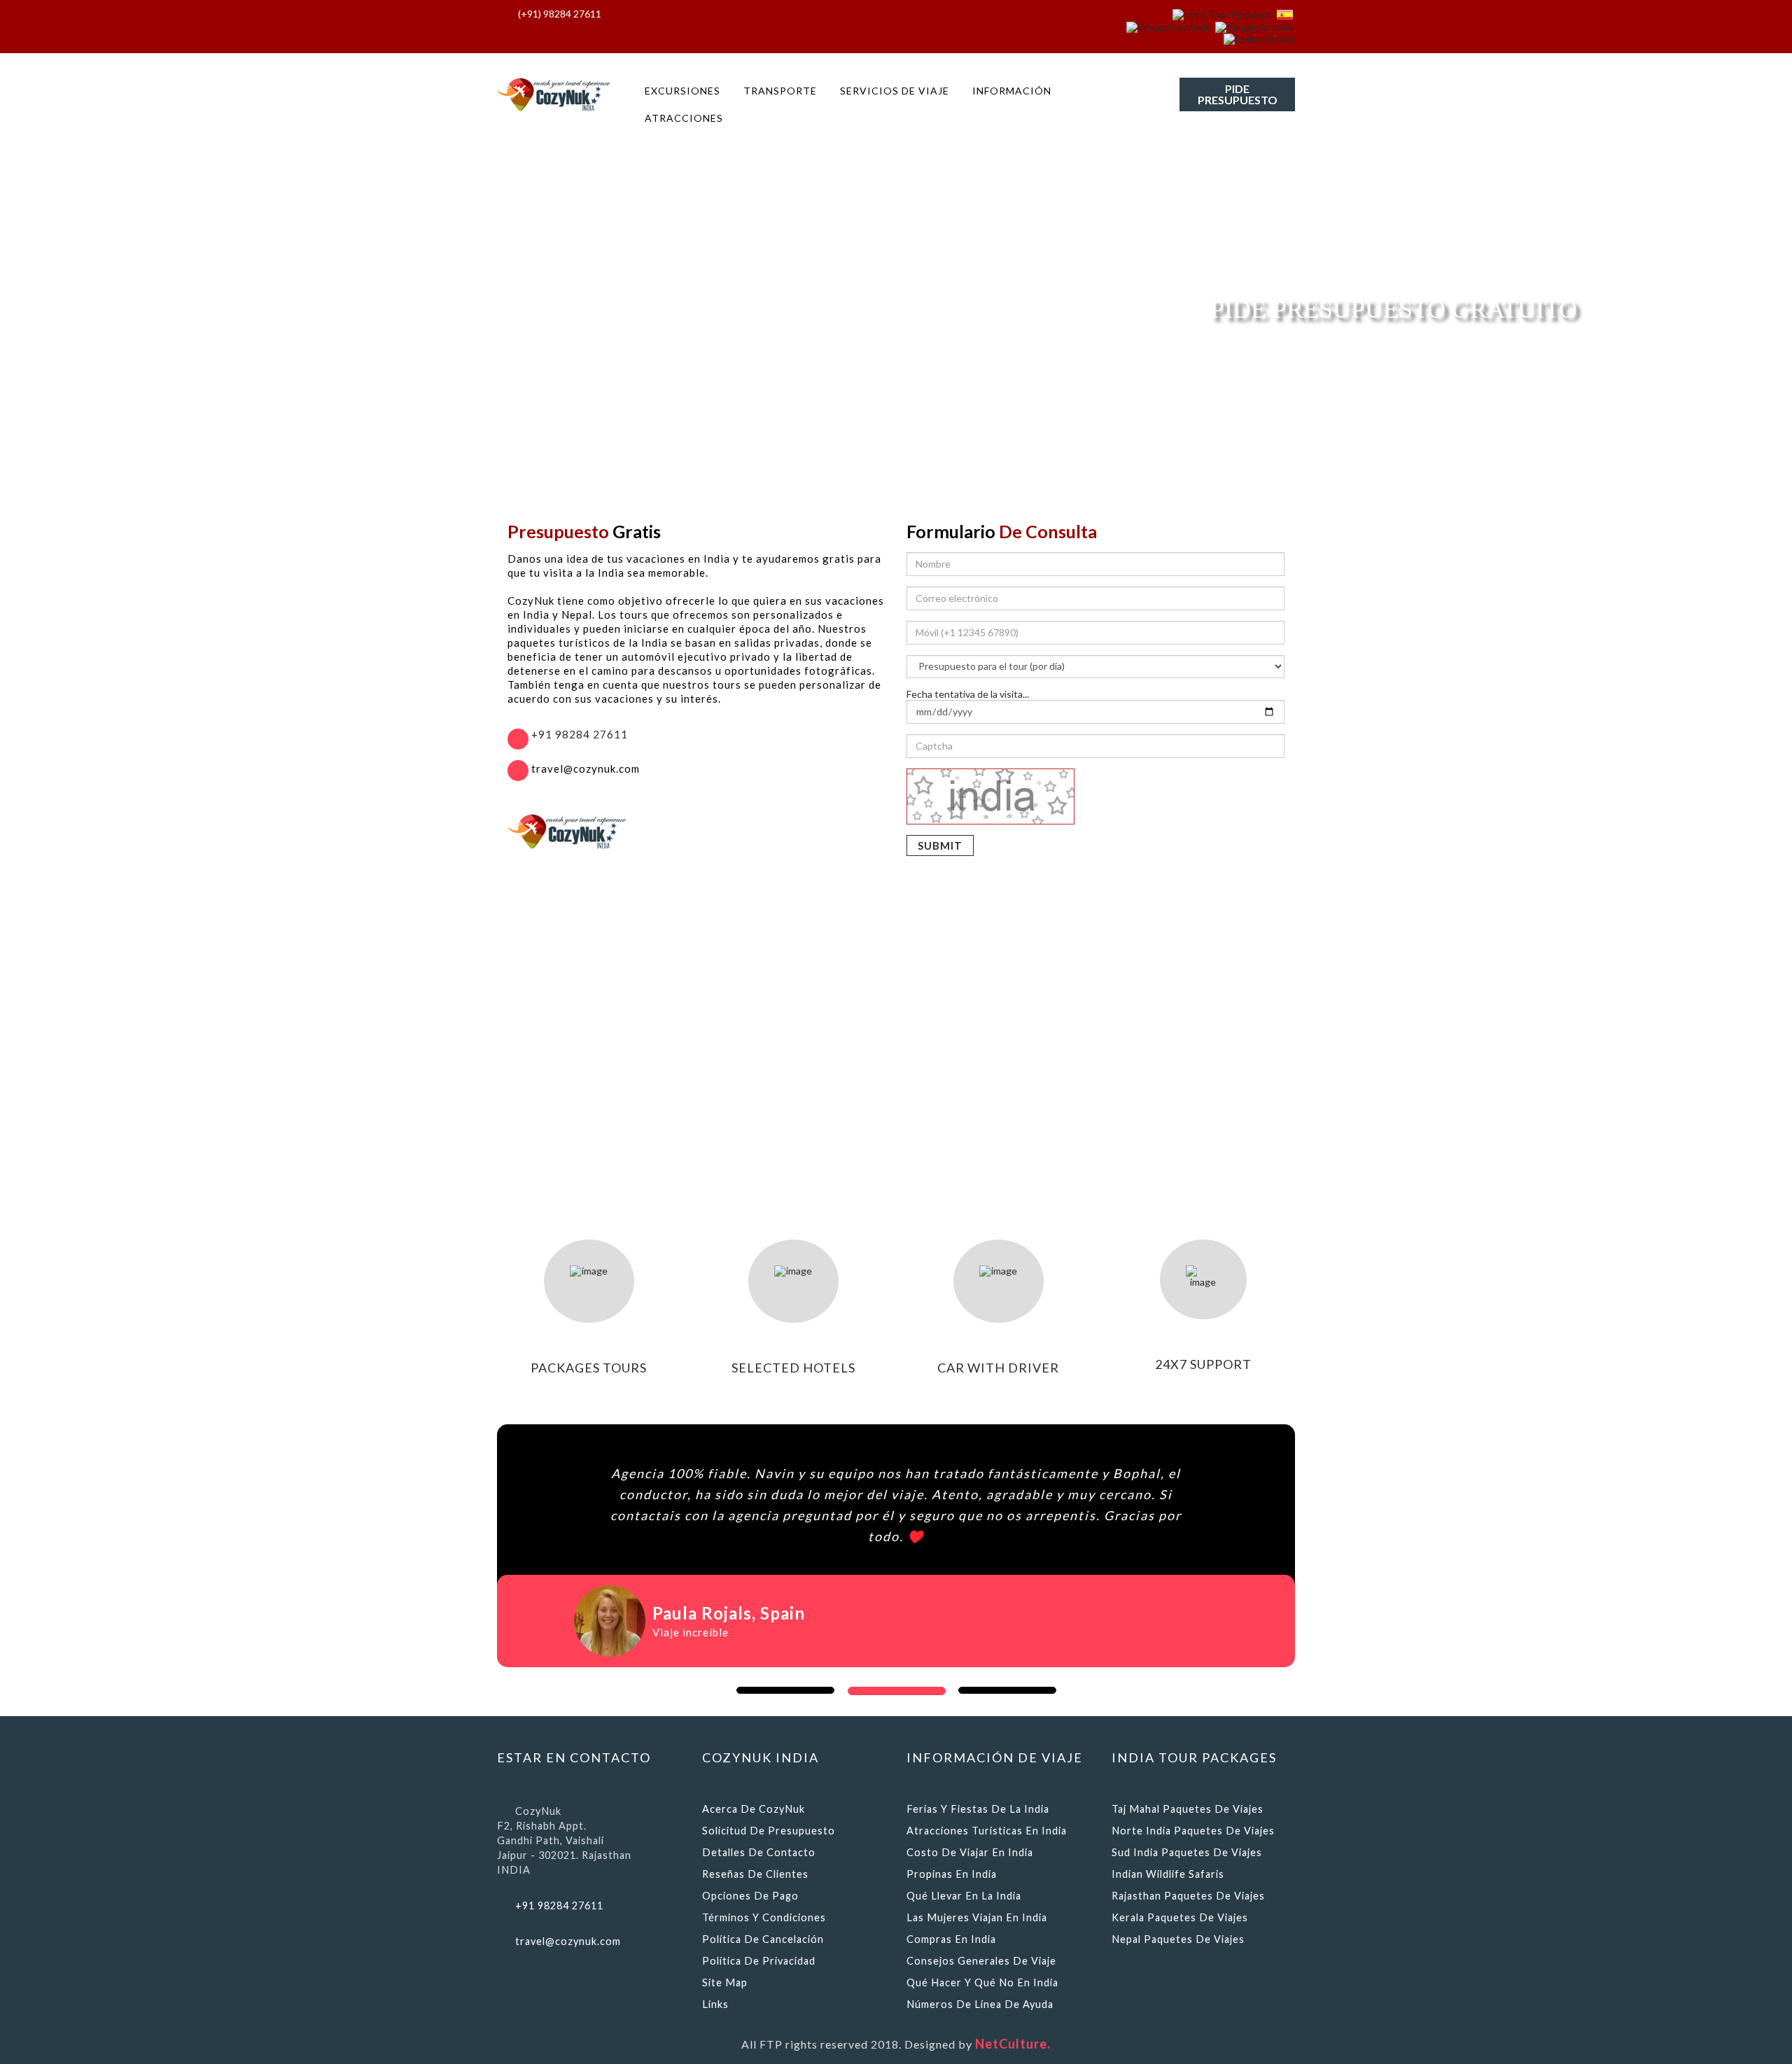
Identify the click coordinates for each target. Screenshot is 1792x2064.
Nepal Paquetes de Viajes (1178, 1939)
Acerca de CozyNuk (754, 1809)
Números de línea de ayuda (980, 2004)
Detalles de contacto (759, 1852)
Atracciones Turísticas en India (987, 1831)
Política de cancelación (763, 1939)
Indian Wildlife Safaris (1168, 1874)
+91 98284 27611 (578, 734)
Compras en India (951, 1939)
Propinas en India (952, 1874)
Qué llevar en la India (964, 1896)
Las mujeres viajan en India (977, 1917)
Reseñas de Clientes (755, 1874)
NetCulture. (1013, 2044)
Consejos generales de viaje (981, 1961)
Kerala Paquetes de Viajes (1180, 1917)
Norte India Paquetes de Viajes (1193, 1831)
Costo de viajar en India (970, 1852)
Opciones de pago (750, 1896)
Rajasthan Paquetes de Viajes (1188, 1896)
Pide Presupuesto (1238, 94)
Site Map (725, 1982)
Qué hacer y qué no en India (982, 1982)
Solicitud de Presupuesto (769, 1831)
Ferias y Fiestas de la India (978, 1809)
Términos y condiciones (764, 1917)
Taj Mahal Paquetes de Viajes (1188, 1809)
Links (715, 2004)
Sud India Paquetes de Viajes (1187, 1852)
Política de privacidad (759, 1961)
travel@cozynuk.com (568, 1941)
